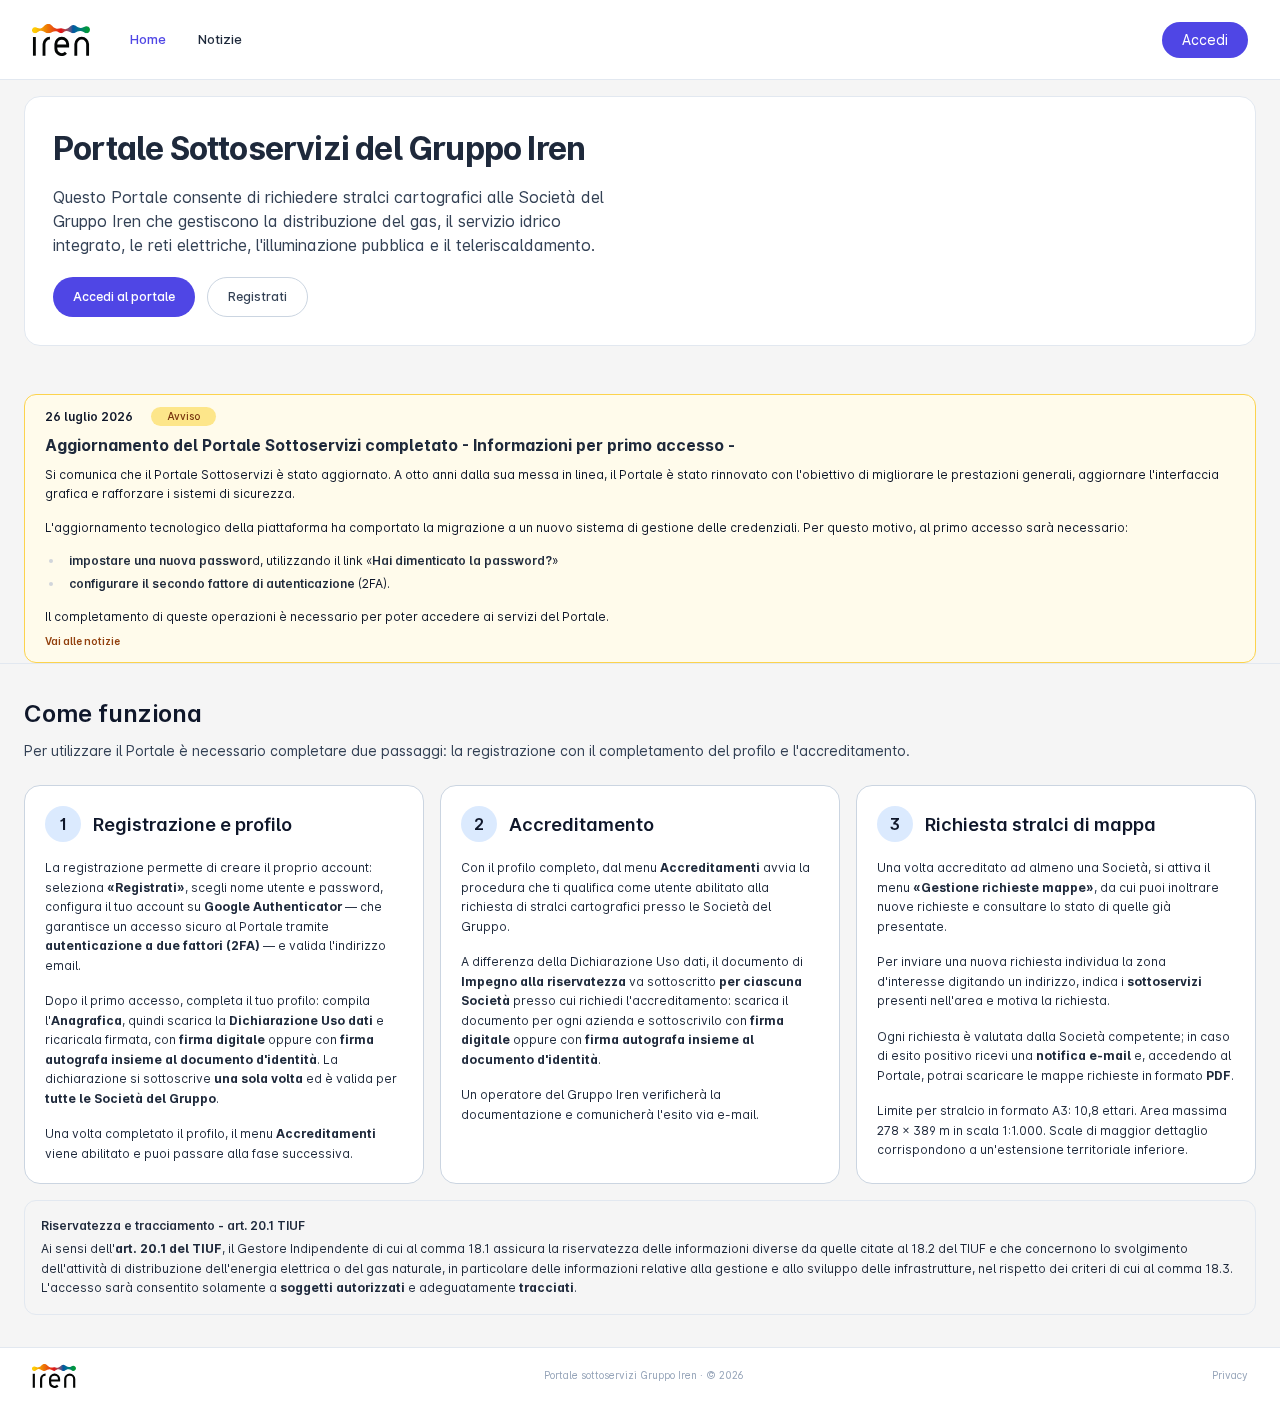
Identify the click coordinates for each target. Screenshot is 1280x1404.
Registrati (257, 296)
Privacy (1230, 1375)
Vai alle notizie (82, 641)
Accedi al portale (124, 296)
